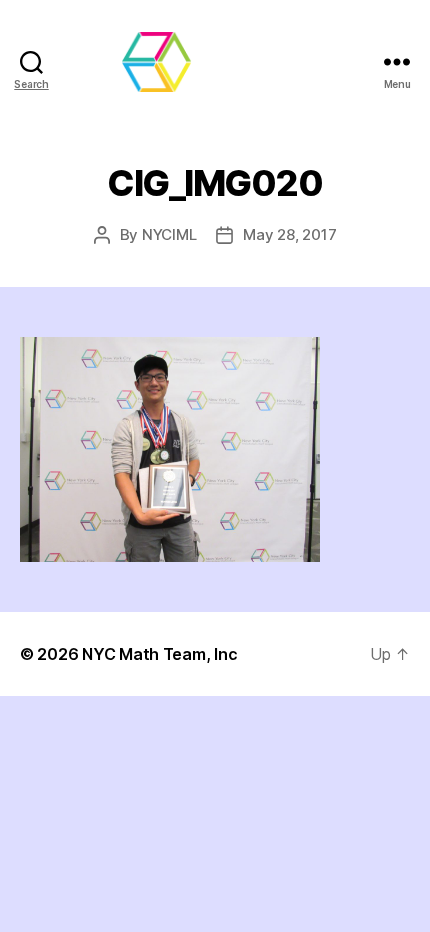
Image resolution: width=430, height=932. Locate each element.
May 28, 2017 (289, 234)
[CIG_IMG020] (215, 449)
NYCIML (169, 234)
